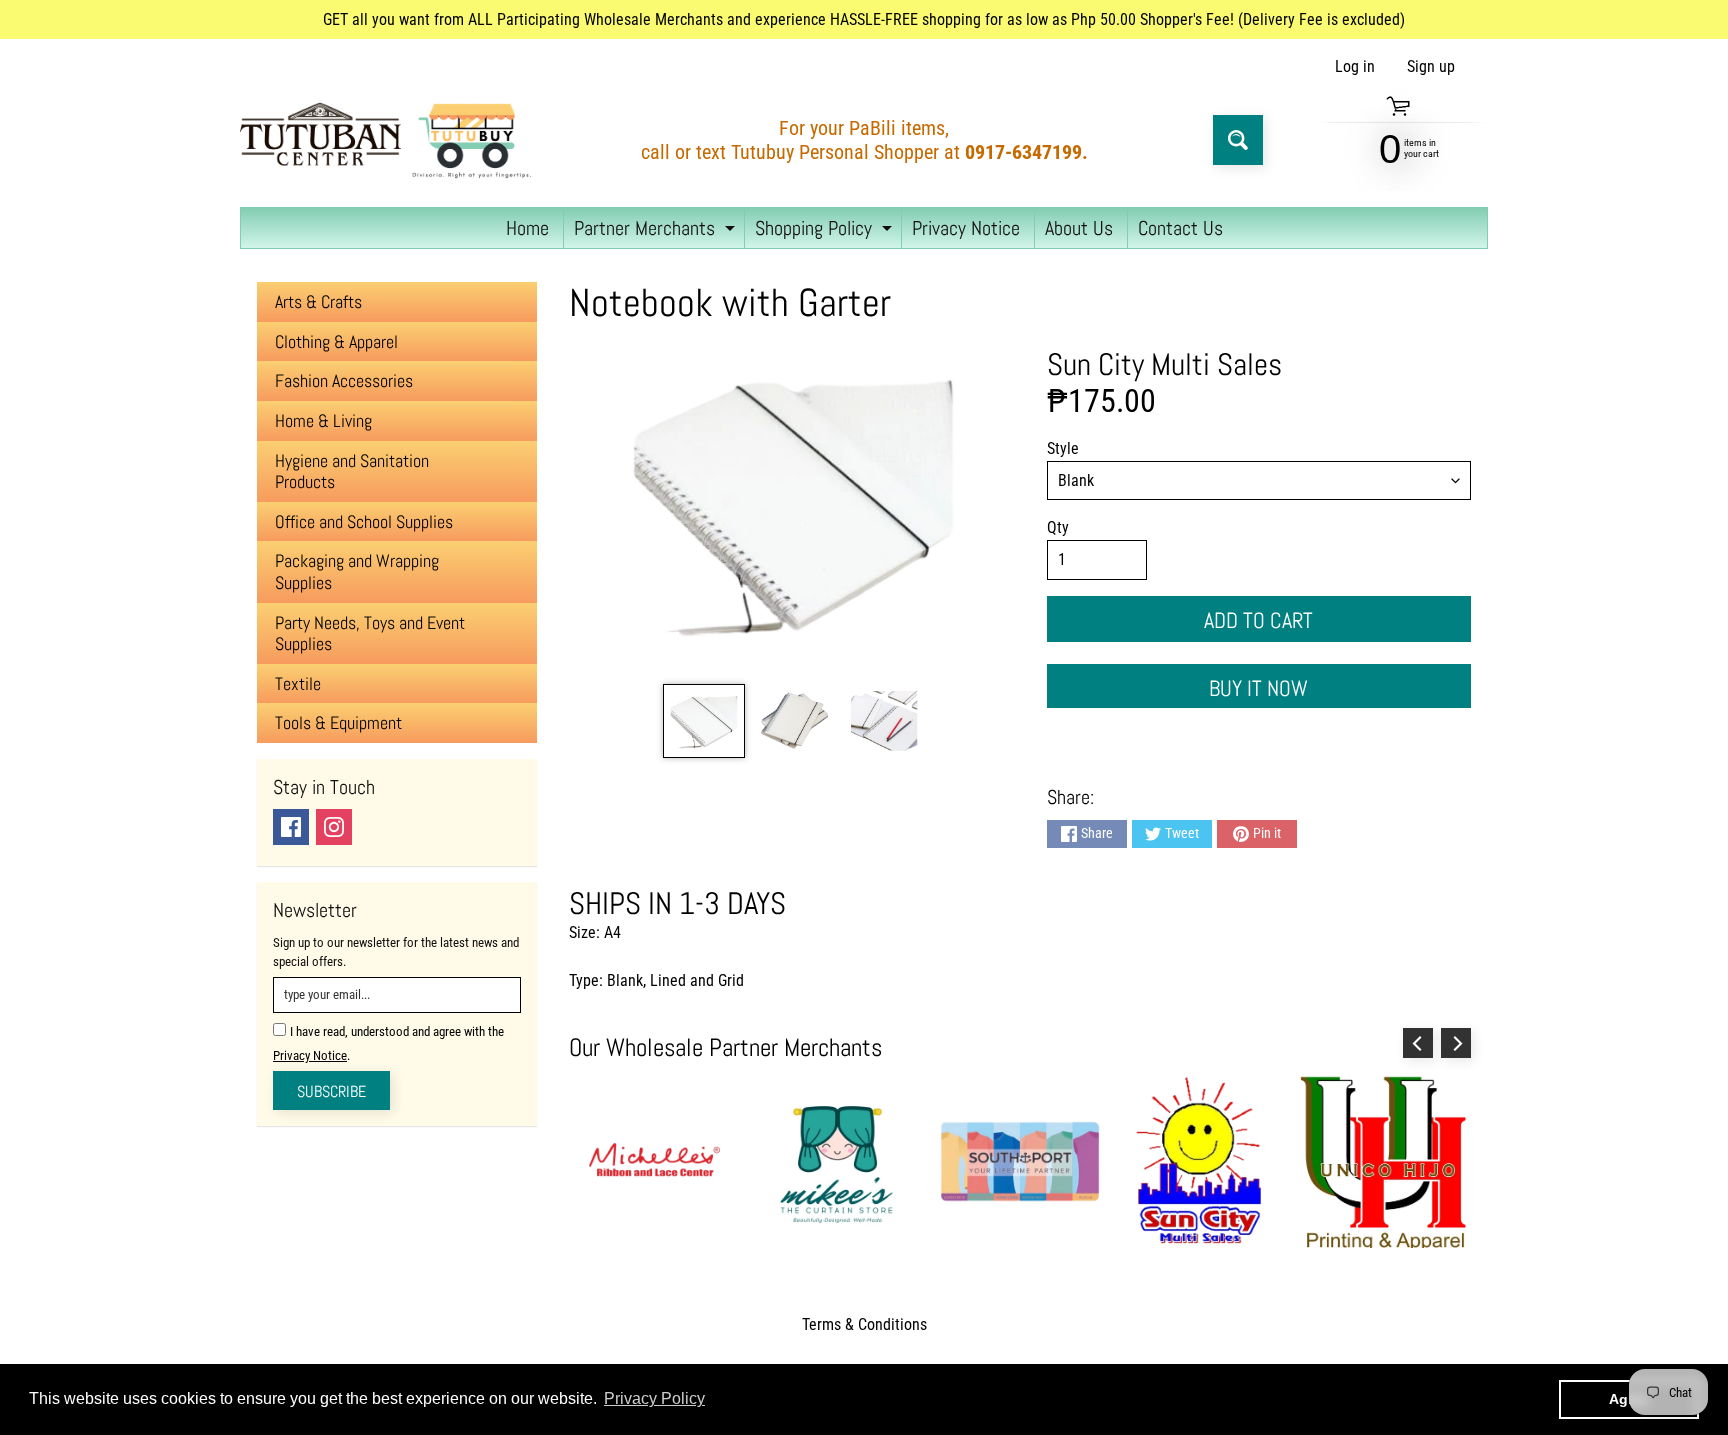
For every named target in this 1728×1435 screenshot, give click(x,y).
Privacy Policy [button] (654, 1398)
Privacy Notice (966, 228)
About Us (1079, 228)
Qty (1058, 527)
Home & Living (323, 420)
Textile (298, 683)
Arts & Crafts (318, 301)
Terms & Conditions (864, 1324)
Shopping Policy (826, 231)
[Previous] (1418, 1043)
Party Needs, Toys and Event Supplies (370, 633)
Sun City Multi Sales (1164, 364)
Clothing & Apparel (336, 341)
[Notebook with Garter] (703, 721)
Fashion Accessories (344, 380)
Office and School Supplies (364, 521)
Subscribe (331, 1091)
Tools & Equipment (338, 722)
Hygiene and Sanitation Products (352, 471)
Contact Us (1180, 228)
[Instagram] (334, 827)
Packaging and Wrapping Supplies (357, 571)
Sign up (1431, 67)
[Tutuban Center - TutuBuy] (390, 140)
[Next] (1456, 1043)
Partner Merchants (657, 231)
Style (1063, 448)
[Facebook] (291, 827)
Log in (1355, 67)
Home (527, 228)
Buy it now (1258, 688)
